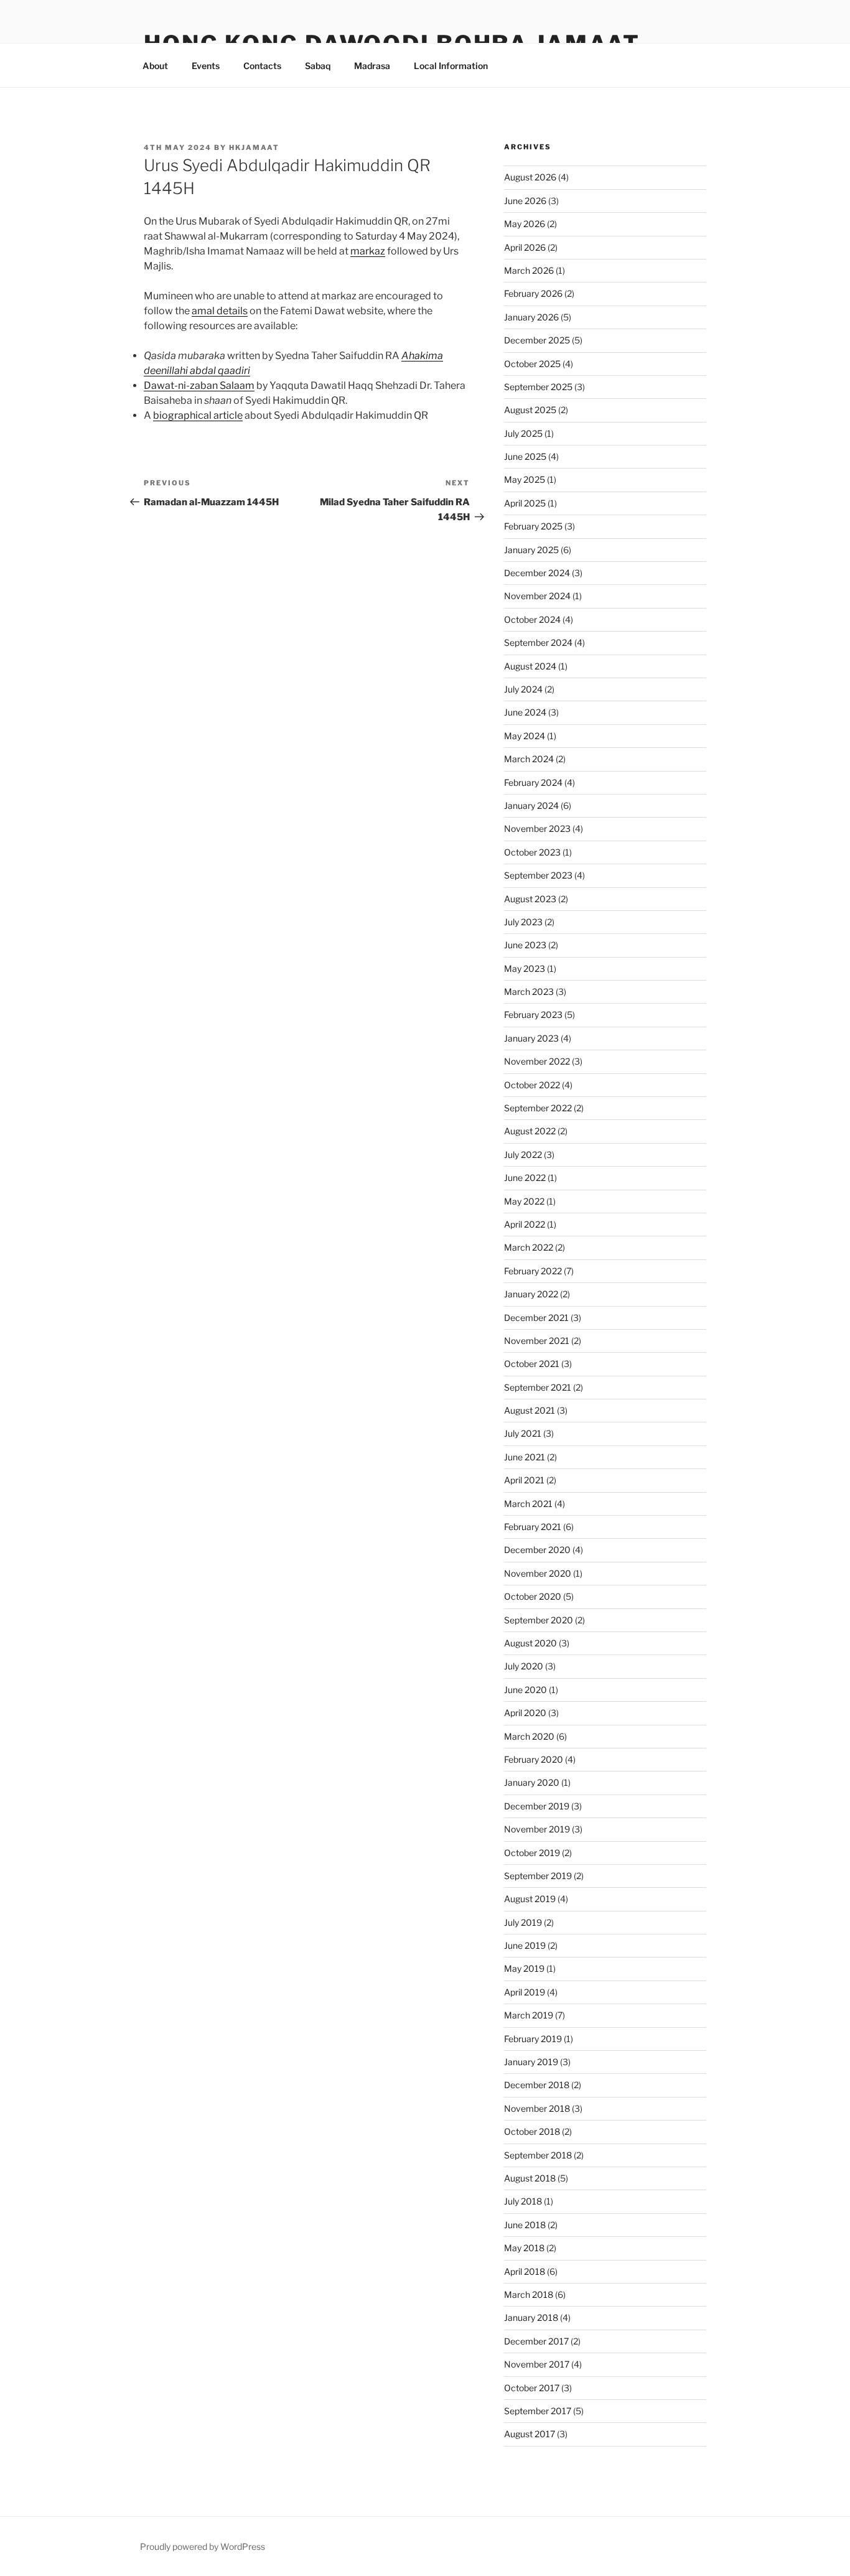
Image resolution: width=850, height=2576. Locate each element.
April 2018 (525, 2271)
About (155, 66)
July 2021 (523, 1433)
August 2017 (530, 2434)
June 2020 (525, 1690)
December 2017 (536, 2341)
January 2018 (531, 2317)
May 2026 (525, 224)
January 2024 (531, 805)
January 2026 (531, 317)
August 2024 (530, 666)
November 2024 (537, 596)
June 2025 (525, 456)
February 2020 (534, 1759)
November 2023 (537, 828)
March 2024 (529, 759)
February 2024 (533, 782)
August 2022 (530, 1131)
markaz (368, 251)
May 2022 (524, 1201)
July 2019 (523, 1922)
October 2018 (532, 2131)
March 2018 (529, 2294)
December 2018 (537, 2085)
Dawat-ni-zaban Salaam (199, 385)
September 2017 (538, 2411)
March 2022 (529, 1247)
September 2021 (538, 1387)
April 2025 (525, 503)
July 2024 (523, 689)
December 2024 (537, 573)
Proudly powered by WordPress (203, 2546)
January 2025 (531, 550)
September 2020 (539, 1620)
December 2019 (537, 1806)
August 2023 (530, 899)
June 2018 (525, 2225)
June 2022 (525, 1178)
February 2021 (533, 1527)
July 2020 (524, 1666)
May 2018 (524, 2248)
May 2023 (525, 968)
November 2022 (537, 1061)
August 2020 (530, 1643)
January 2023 (531, 1038)
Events (206, 66)
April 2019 (525, 1992)
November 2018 (537, 2108)
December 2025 (537, 340)
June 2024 (525, 712)
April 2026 (525, 247)
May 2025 (525, 479)
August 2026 (530, 177)
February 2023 (533, 1015)
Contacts (262, 66)
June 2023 (525, 945)
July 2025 (523, 433)
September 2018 (538, 2155)
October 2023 (532, 852)
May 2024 (525, 736)
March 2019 (529, 2015)
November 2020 (538, 1573)
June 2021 (525, 1457)
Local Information (451, 66)
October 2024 (532, 619)
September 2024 (538, 642)
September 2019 (538, 1876)
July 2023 (523, 922)
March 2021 (528, 1504)
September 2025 (538, 387)
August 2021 (530, 1410)
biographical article (198, 415)
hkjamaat (254, 147)
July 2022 (523, 1155)
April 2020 (525, 1713)
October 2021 (532, 1364)
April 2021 (524, 1480)
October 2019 (532, 1853)
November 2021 (537, 1341)
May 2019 (524, 1968)
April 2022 (525, 1224)
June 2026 (525, 201)
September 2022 (538, 1108)
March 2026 (529, 270)
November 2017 (537, 2364)
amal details (220, 311)
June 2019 (525, 1945)
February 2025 (533, 526)
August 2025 (530, 410)
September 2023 (538, 875)
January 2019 (531, 2062)
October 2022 (532, 1085)
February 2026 (533, 293)
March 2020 (529, 1736)
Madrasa (372, 66)
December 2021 (536, 1318)
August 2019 (530, 1899)
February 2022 (533, 1271)
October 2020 (533, 1596)
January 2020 (532, 1782)
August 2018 (530, 2178)
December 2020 (537, 1550)
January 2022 (531, 1294)
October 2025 (532, 364)
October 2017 (532, 2388)
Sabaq (318, 66)
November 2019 (537, 1829)
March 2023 (529, 992)
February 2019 (533, 2039)
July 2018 (523, 2201)
